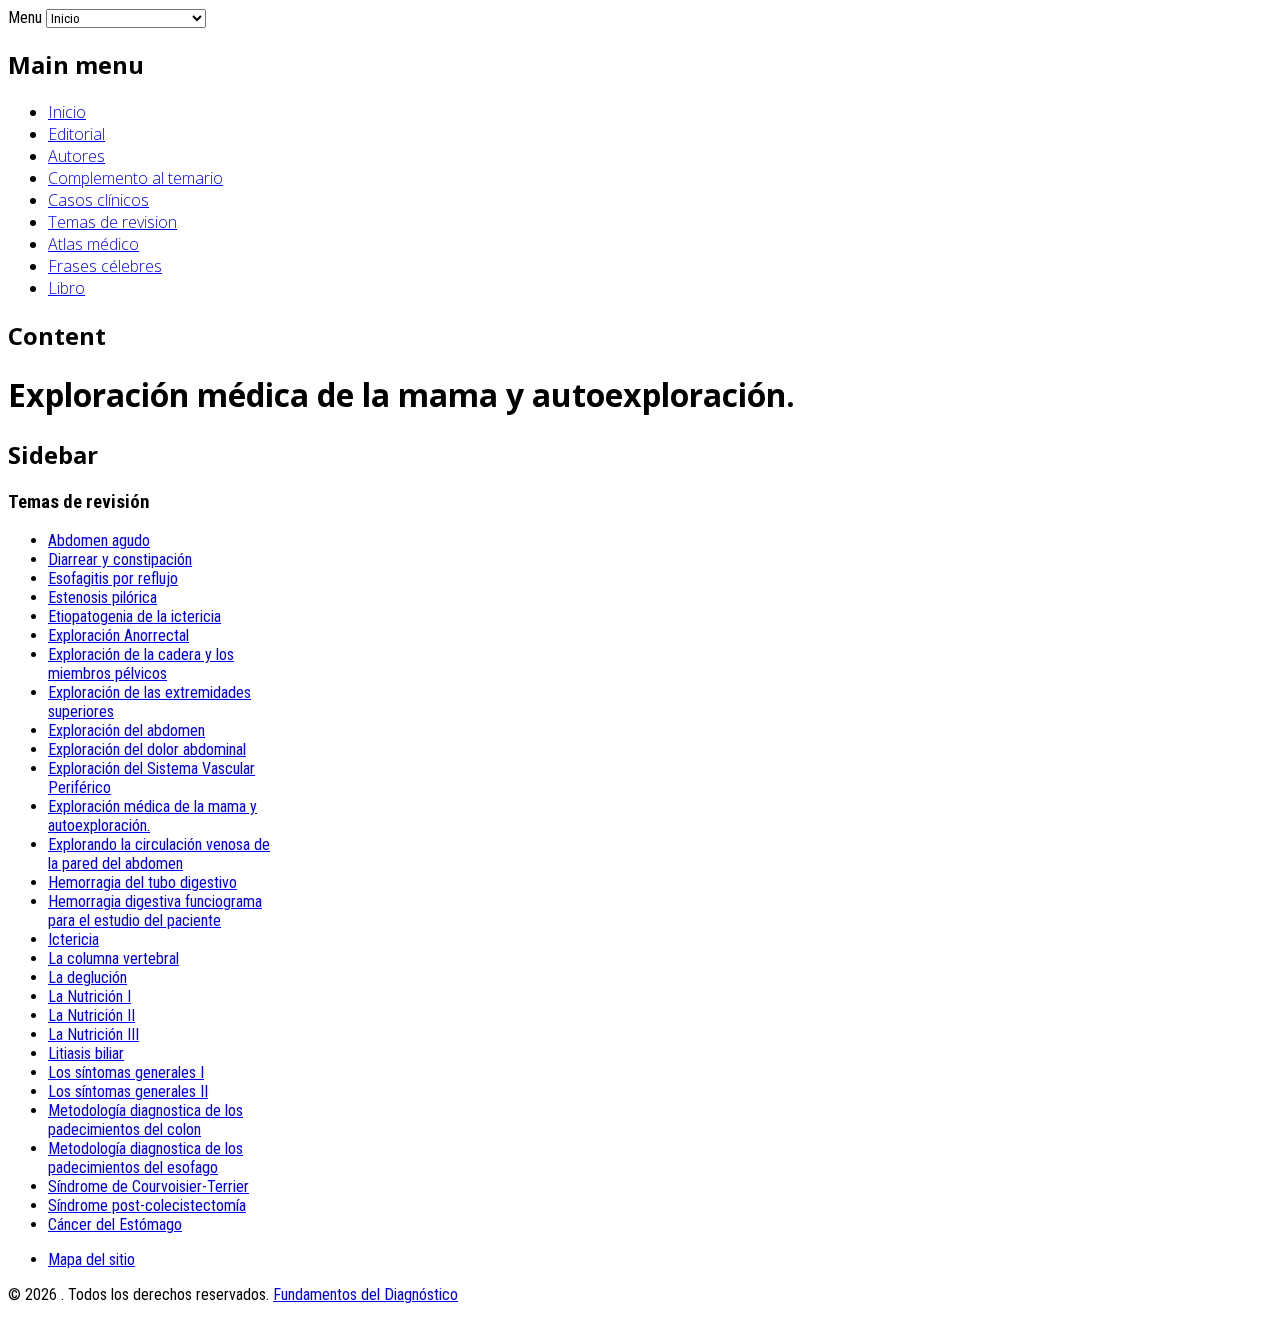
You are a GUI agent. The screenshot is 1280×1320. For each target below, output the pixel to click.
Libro (66, 288)
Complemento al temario (135, 178)
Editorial (76, 134)
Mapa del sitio (91, 1259)
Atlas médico (93, 244)
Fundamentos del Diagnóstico (365, 1294)
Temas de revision (112, 222)
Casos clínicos (98, 200)
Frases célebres (105, 266)
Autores (76, 156)
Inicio (67, 112)
